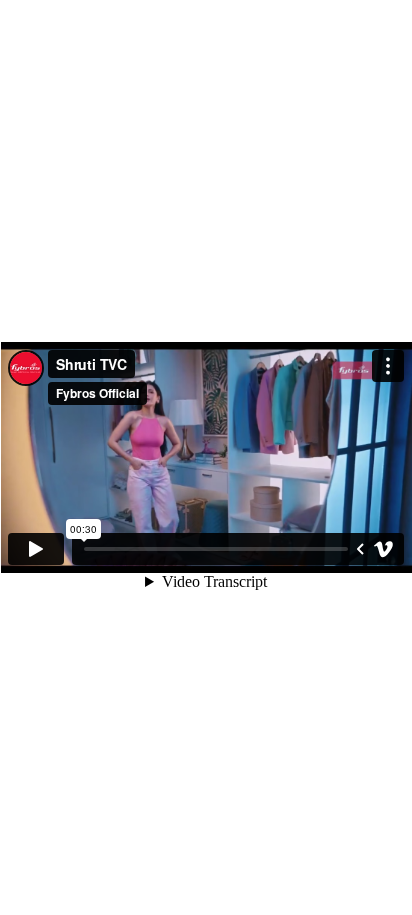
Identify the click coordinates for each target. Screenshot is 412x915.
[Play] (36, 549)
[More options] (388, 366)
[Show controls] (360, 549)
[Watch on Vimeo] (384, 549)
